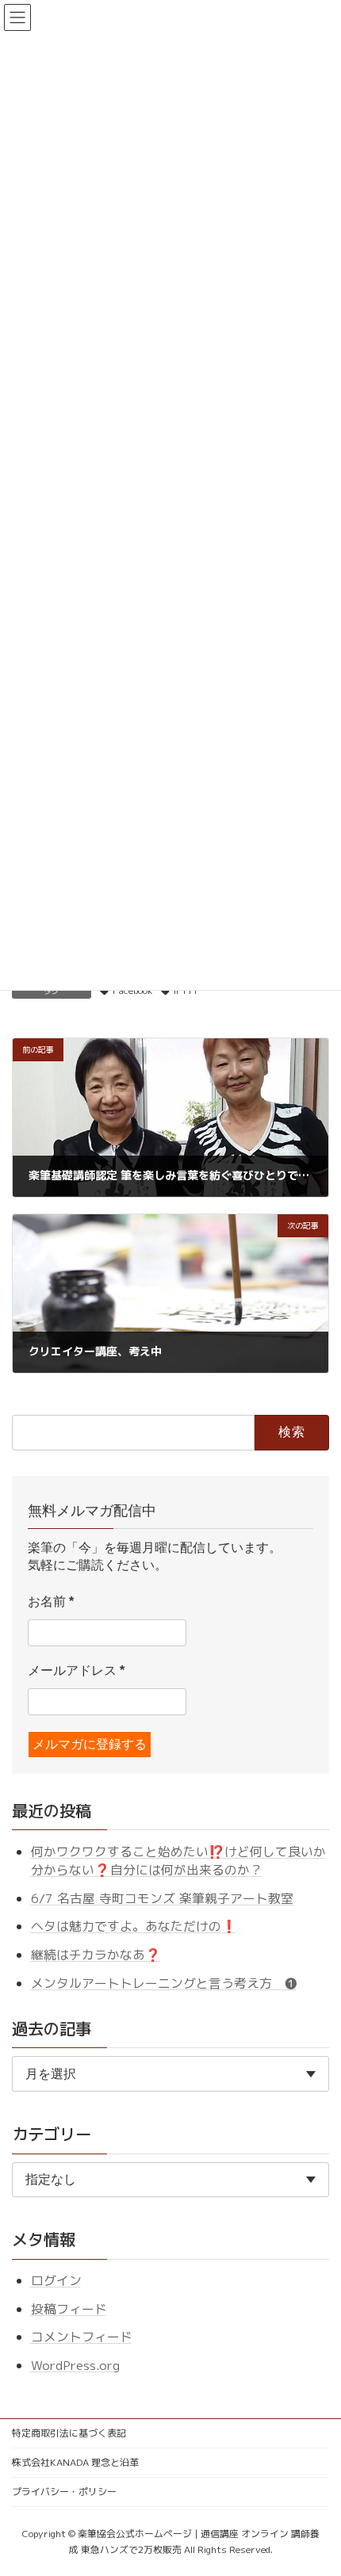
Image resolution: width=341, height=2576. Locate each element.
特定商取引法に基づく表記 (69, 2433)
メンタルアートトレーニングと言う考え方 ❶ (164, 1982)
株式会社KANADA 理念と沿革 (75, 2462)
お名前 (51, 1601)
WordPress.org (75, 2365)
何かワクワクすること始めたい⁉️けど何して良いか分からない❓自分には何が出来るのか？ (178, 1861)
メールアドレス (76, 1670)
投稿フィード (69, 2309)
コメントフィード (82, 2337)
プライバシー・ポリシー (64, 2492)
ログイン (56, 2280)
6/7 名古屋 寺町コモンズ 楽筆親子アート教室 (162, 1898)
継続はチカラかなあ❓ (96, 1955)
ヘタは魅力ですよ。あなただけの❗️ (134, 1926)
